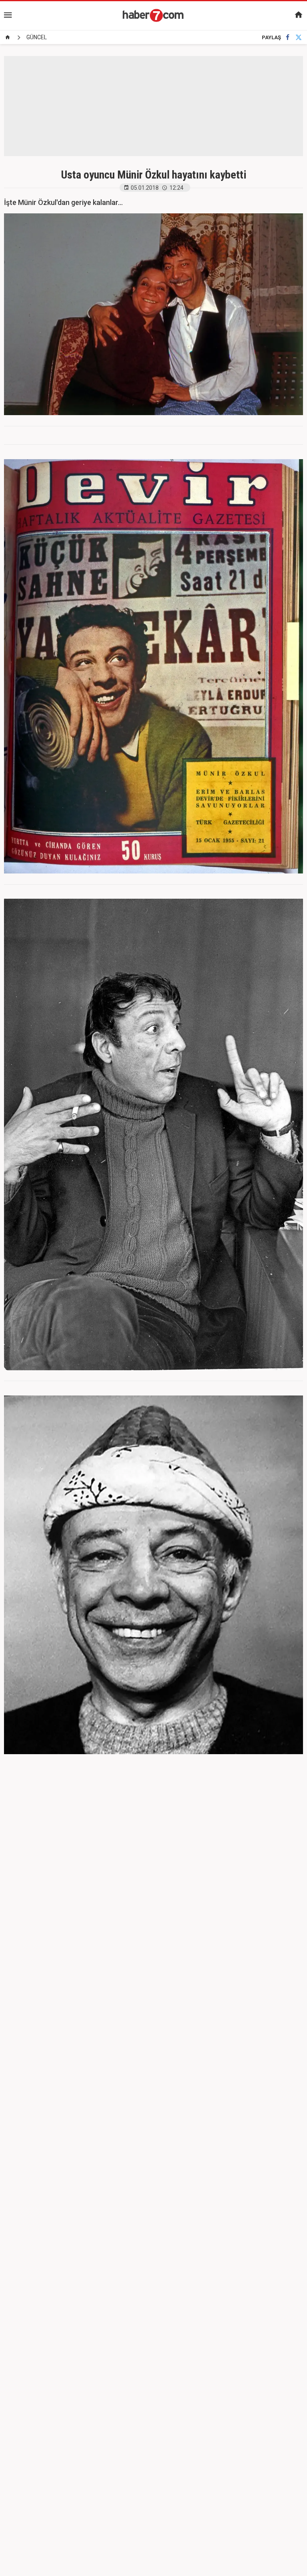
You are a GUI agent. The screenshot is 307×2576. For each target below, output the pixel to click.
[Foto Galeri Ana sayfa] (8, 37)
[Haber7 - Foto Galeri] (153, 15)
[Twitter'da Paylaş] (299, 37)
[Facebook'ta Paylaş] (288, 37)
